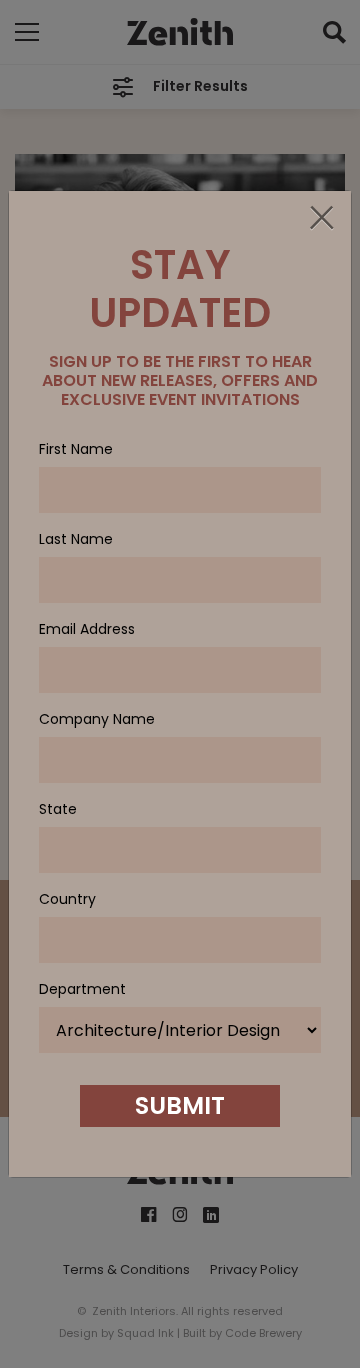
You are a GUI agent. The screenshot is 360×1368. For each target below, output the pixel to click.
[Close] (321, 219)
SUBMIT (180, 1105)
